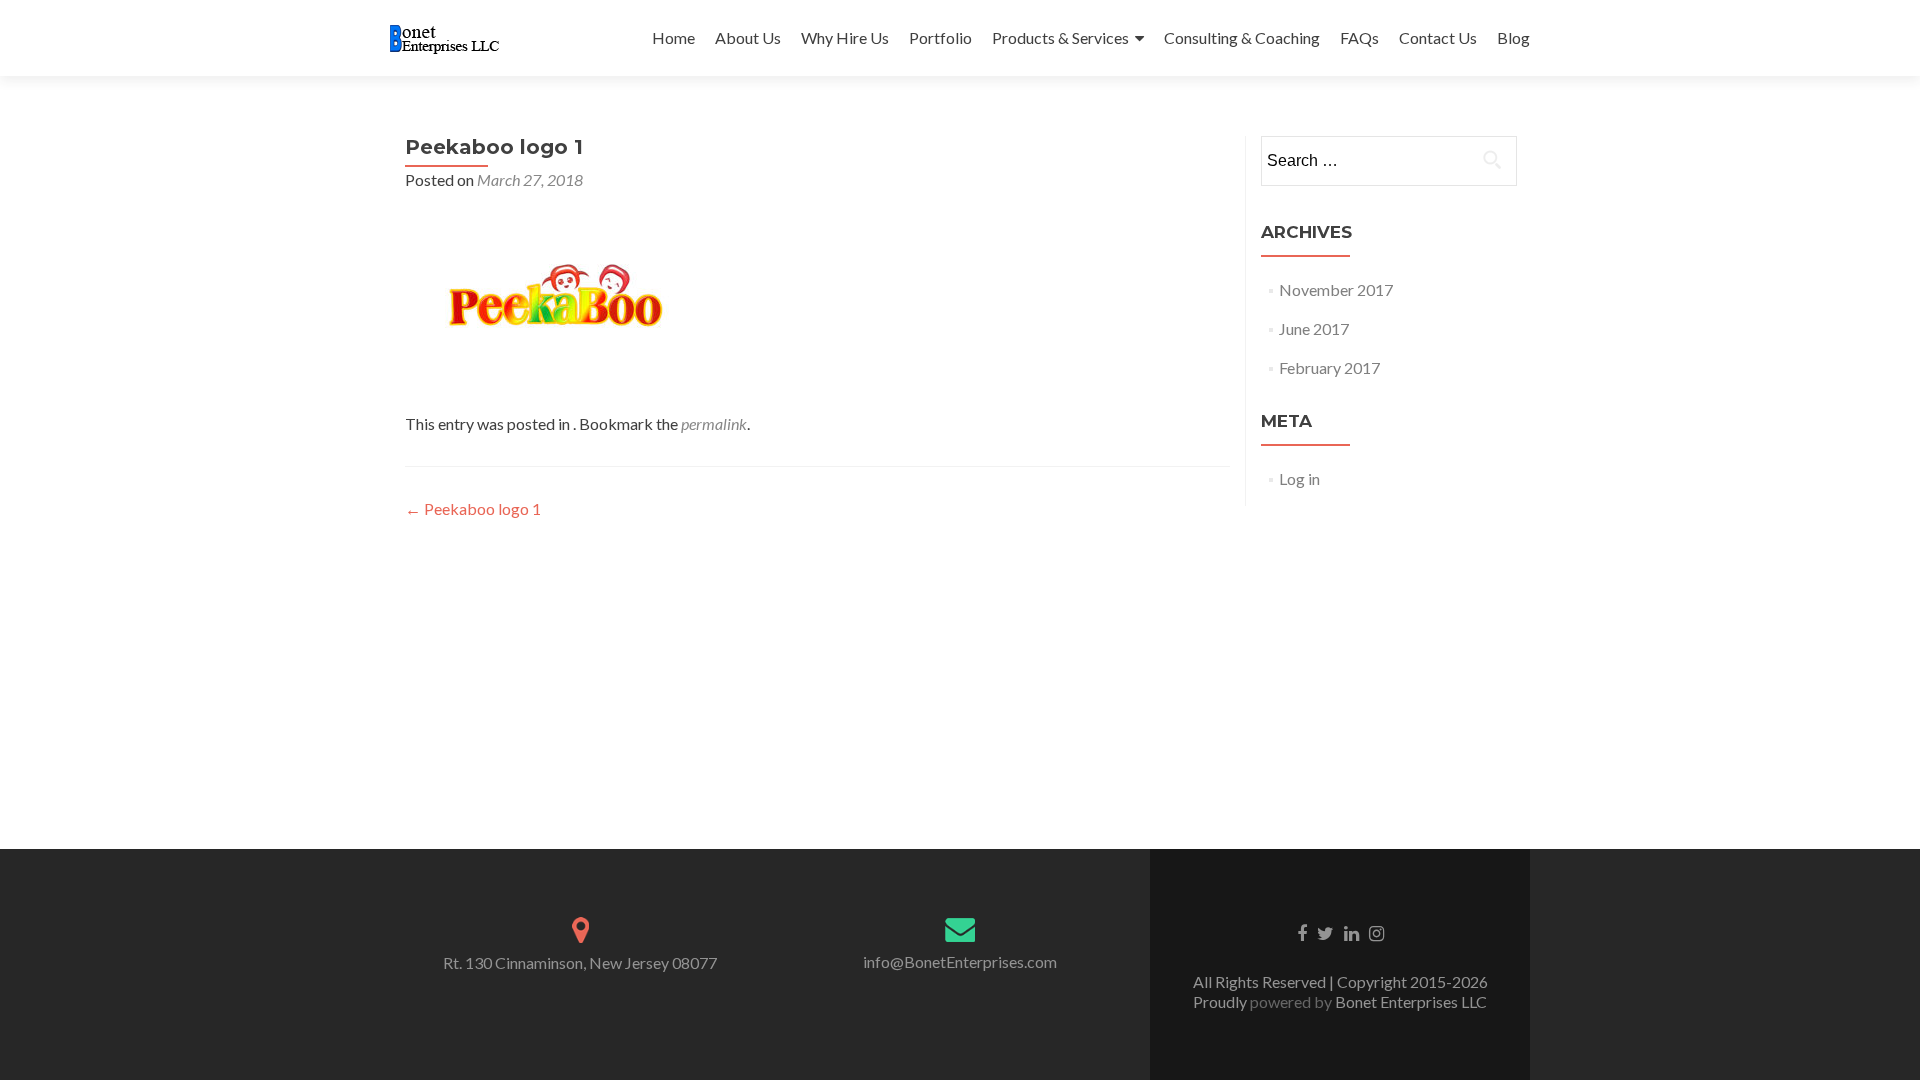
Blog (1513, 37)
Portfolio (940, 37)
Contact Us (1438, 37)
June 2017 (1314, 328)
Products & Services (1060, 37)
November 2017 (1336, 289)
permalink (714, 423)
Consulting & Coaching (1242, 37)
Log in (1299, 478)
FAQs (1359, 37)
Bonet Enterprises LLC (1409, 1001)
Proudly (1221, 1001)
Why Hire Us (845, 37)
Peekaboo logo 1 (473, 508)
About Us (748, 37)
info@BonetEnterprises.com (960, 961)
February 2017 (1329, 367)
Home (673, 37)
